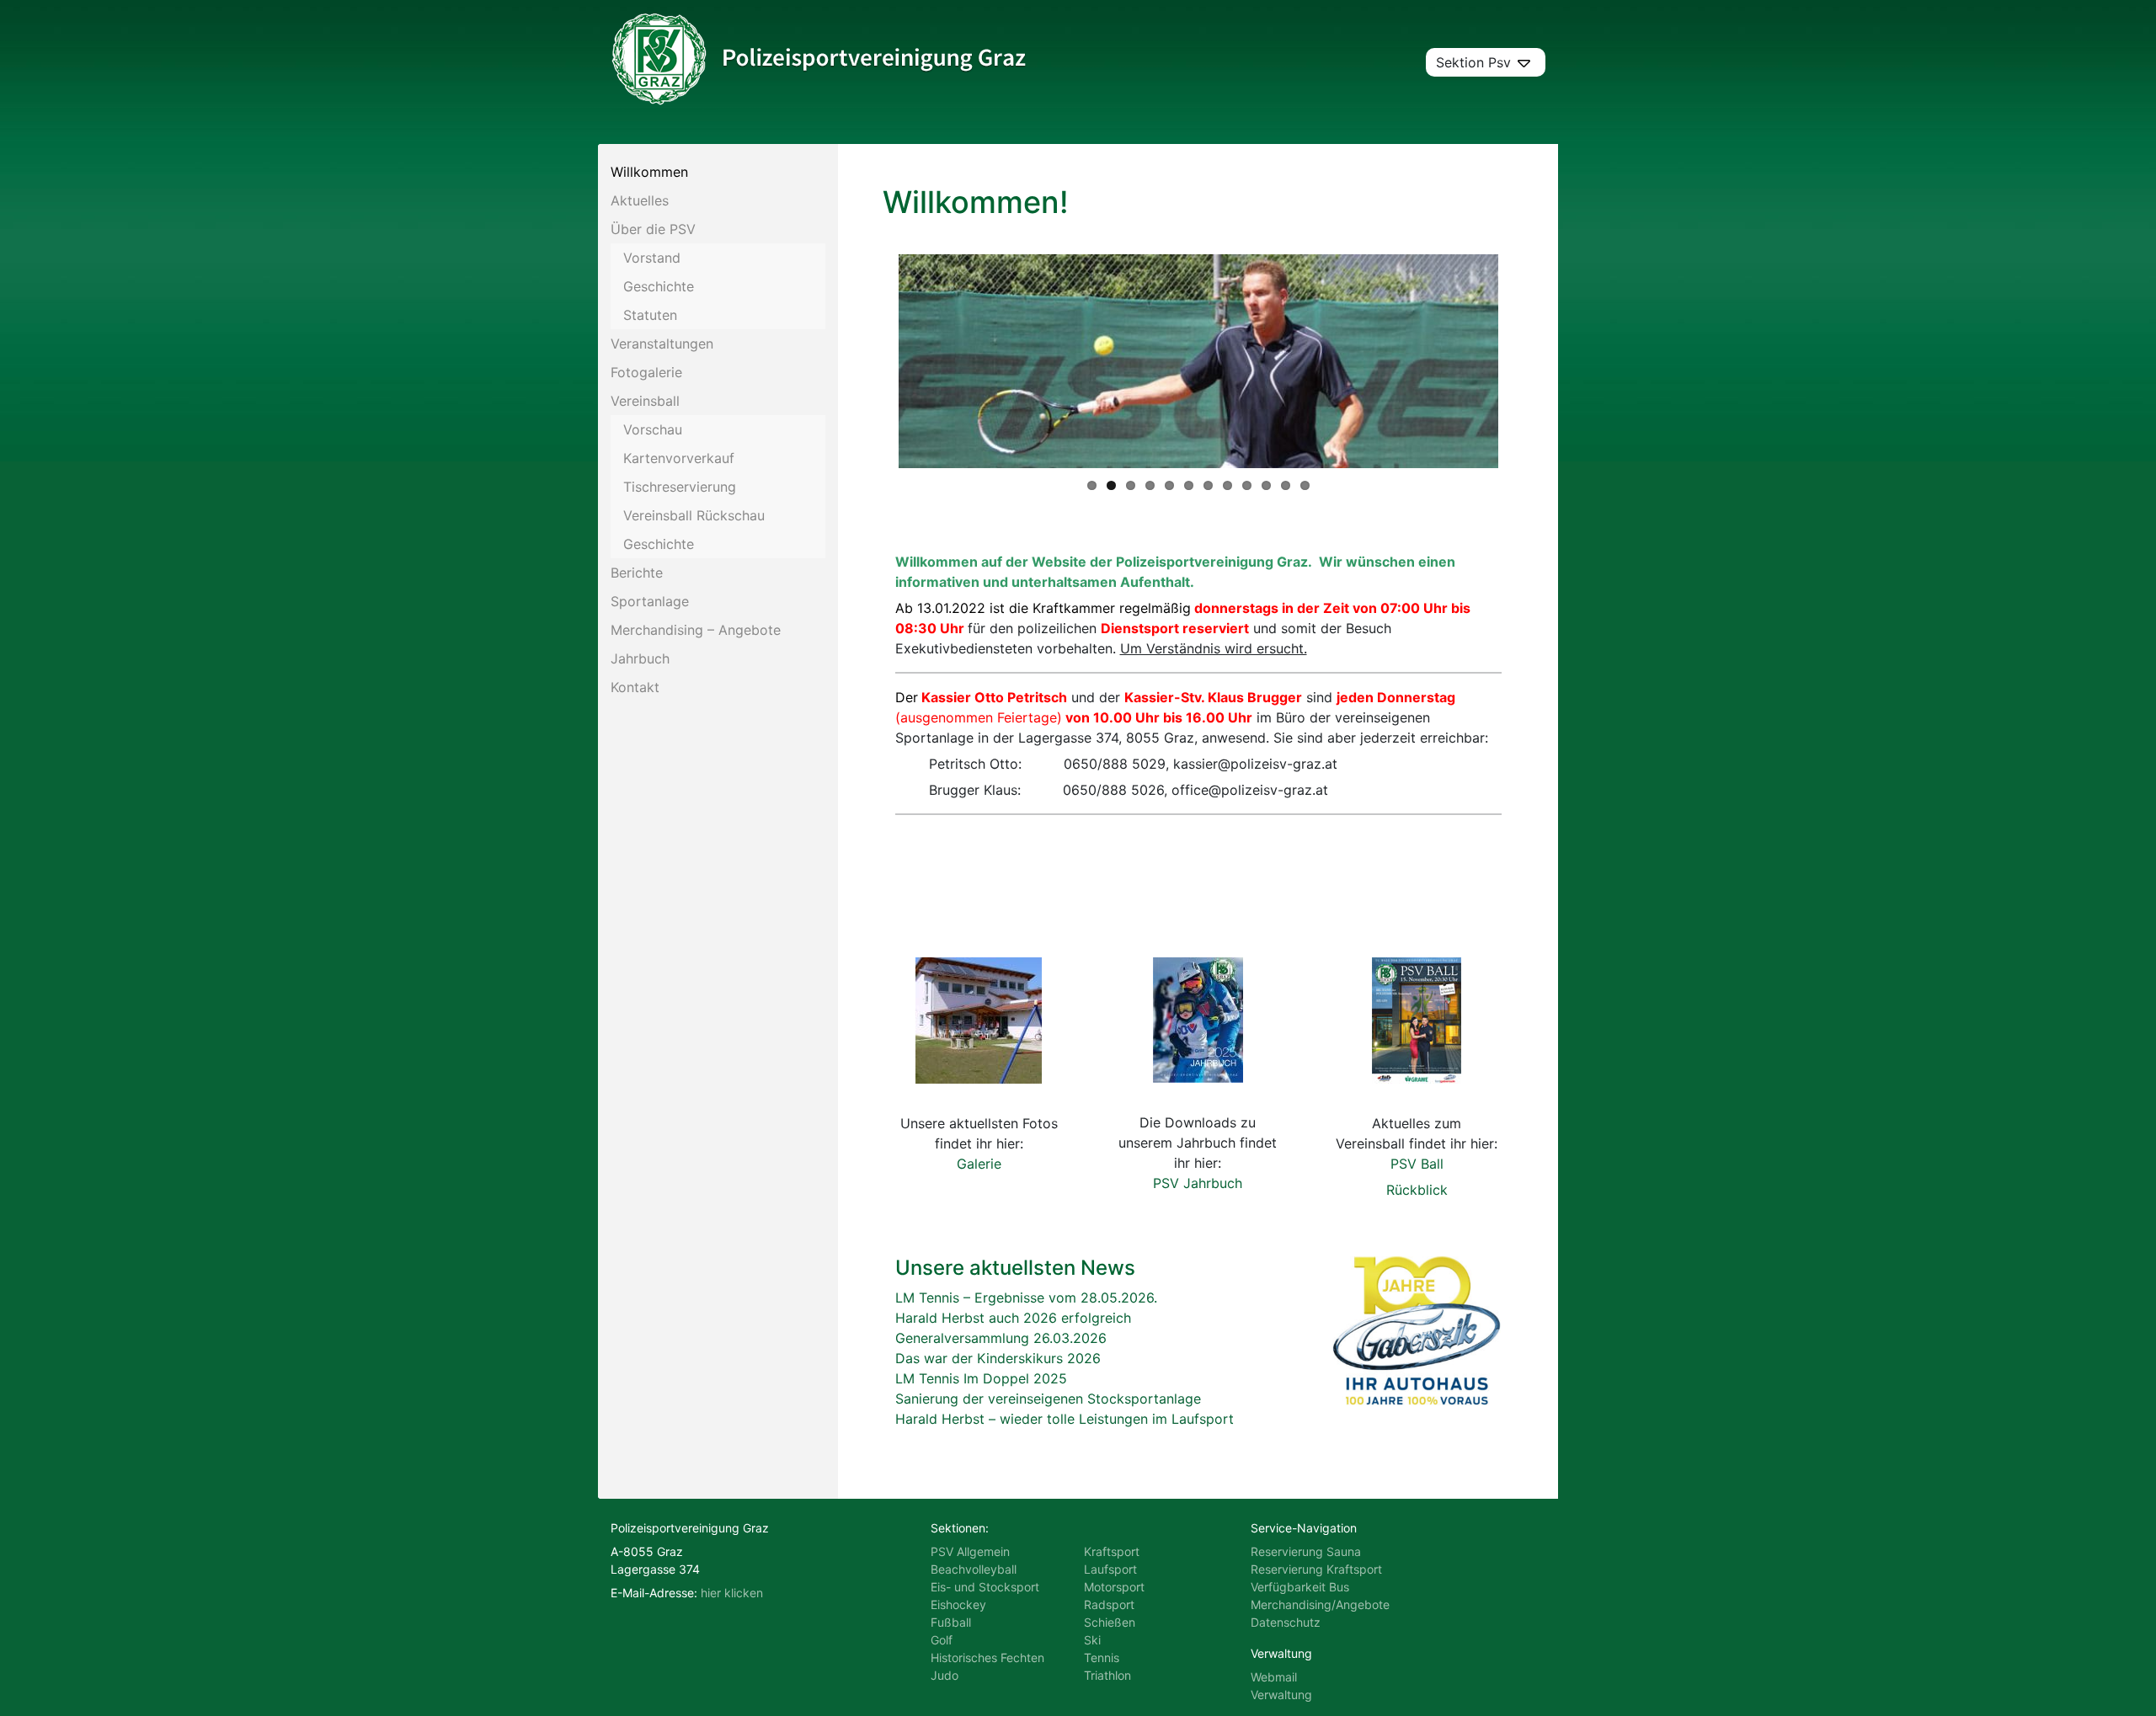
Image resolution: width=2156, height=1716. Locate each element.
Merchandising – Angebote (696, 630)
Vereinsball (645, 401)
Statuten (650, 315)
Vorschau (653, 429)
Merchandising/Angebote (1320, 1604)
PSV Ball (1417, 1164)
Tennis (1102, 1657)
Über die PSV (653, 229)
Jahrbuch (640, 658)
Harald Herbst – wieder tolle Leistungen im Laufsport (1065, 1419)
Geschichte (659, 286)
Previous (873, 361)
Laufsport (1110, 1569)
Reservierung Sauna (1306, 1551)
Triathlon (1107, 1675)
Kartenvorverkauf (679, 458)
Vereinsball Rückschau (694, 515)
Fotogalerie (646, 372)
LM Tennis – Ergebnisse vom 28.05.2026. (1026, 1298)
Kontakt (635, 687)
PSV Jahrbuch (1198, 1183)
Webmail (1274, 1677)
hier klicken (732, 1593)
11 (1286, 485)
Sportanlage (650, 601)
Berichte (637, 573)
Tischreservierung (680, 487)
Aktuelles (640, 200)
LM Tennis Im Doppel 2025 (981, 1378)
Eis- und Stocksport (985, 1587)
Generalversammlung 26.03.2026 (1001, 1338)
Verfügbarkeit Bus (1300, 1587)
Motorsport (1114, 1587)
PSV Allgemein (970, 1551)
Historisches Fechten (987, 1657)
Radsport (1109, 1604)
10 (1266, 485)
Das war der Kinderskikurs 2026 (998, 1358)
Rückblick (1417, 1190)
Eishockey (958, 1604)
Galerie (979, 1164)
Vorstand (652, 258)
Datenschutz (1286, 1622)
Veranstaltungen (662, 344)
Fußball (951, 1622)
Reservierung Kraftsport (1316, 1569)
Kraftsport (1112, 1551)
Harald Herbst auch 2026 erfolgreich (1013, 1318)
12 (1305, 485)
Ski (1092, 1640)
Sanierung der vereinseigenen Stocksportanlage (1048, 1399)
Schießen (1110, 1622)
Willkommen (649, 172)
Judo (945, 1675)
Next (1524, 361)
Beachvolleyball (974, 1569)
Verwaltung (1281, 1695)
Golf (942, 1640)
